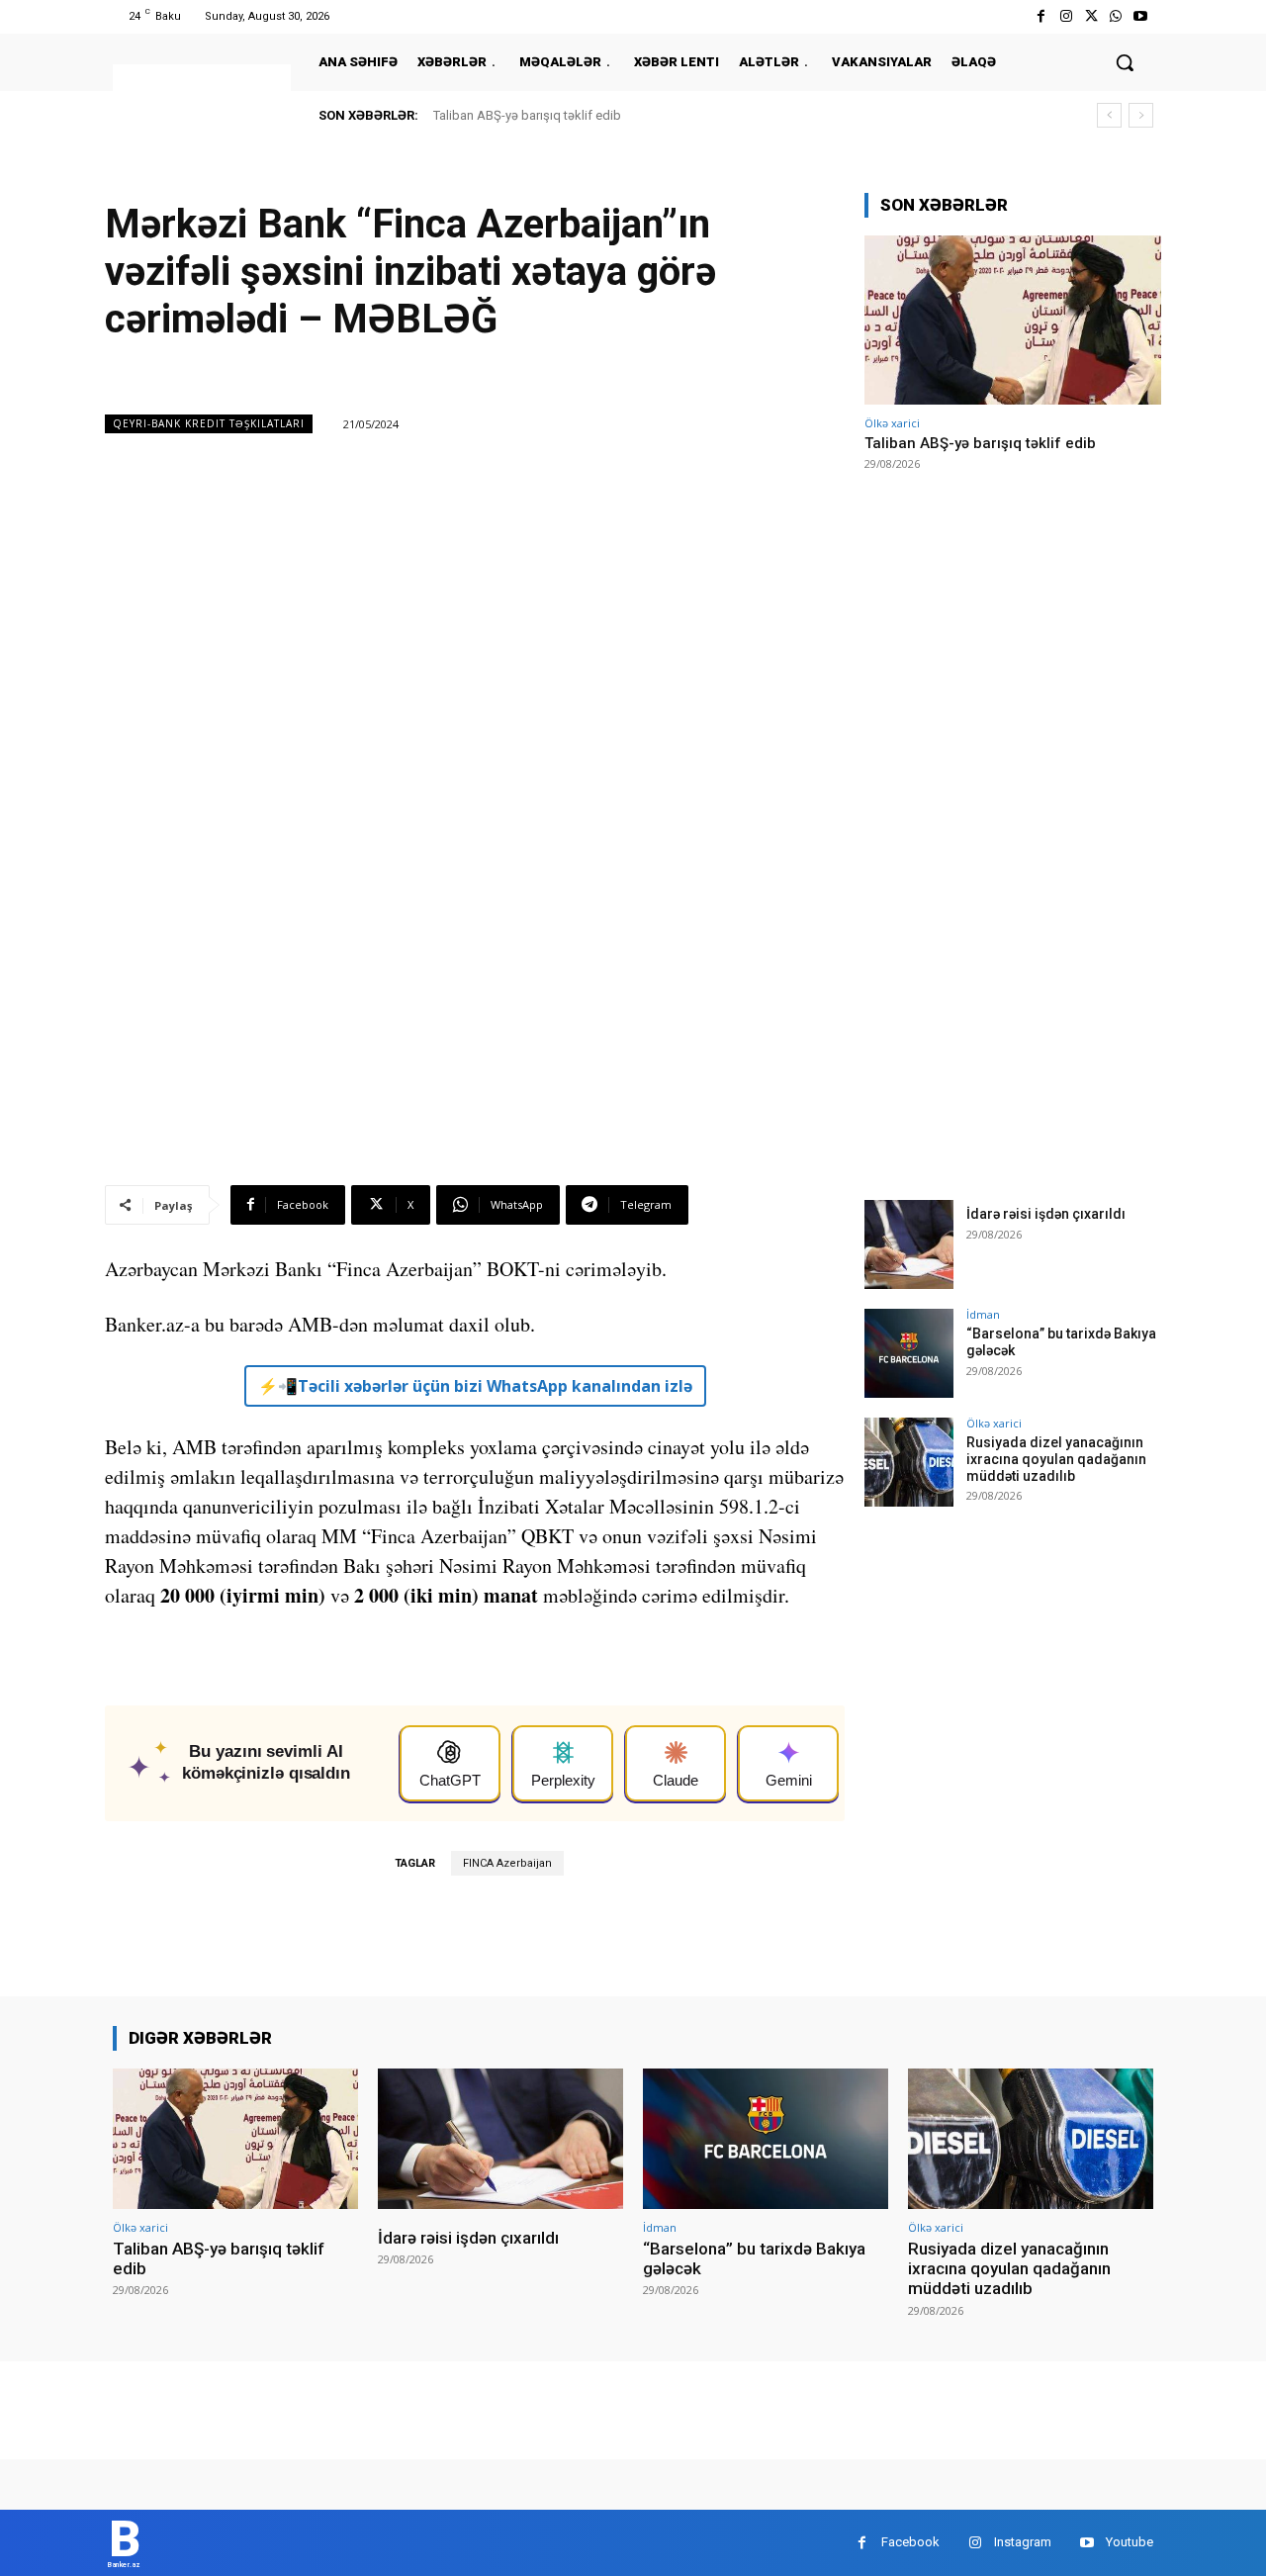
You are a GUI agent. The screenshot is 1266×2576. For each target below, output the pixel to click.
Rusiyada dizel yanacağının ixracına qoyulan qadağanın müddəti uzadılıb (1056, 1459)
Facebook (910, 2542)
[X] (1090, 16)
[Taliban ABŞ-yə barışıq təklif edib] (1013, 320)
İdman (983, 1314)
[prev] (1109, 115)
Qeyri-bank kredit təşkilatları (209, 423)
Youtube (1130, 2542)
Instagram (1023, 2542)
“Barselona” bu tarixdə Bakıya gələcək (754, 2258)
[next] (1141, 115)
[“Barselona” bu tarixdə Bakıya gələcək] (909, 1353)
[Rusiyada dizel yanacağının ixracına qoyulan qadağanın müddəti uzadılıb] (909, 1462)
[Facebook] (1041, 16)
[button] (1125, 62)
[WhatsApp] (1116, 16)
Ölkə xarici (892, 423)
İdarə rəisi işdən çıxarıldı (1046, 1214)
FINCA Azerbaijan (507, 1863)
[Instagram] (1066, 16)
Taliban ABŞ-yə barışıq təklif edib (527, 115)
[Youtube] (1141, 16)
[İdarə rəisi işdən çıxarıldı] (909, 1244)
